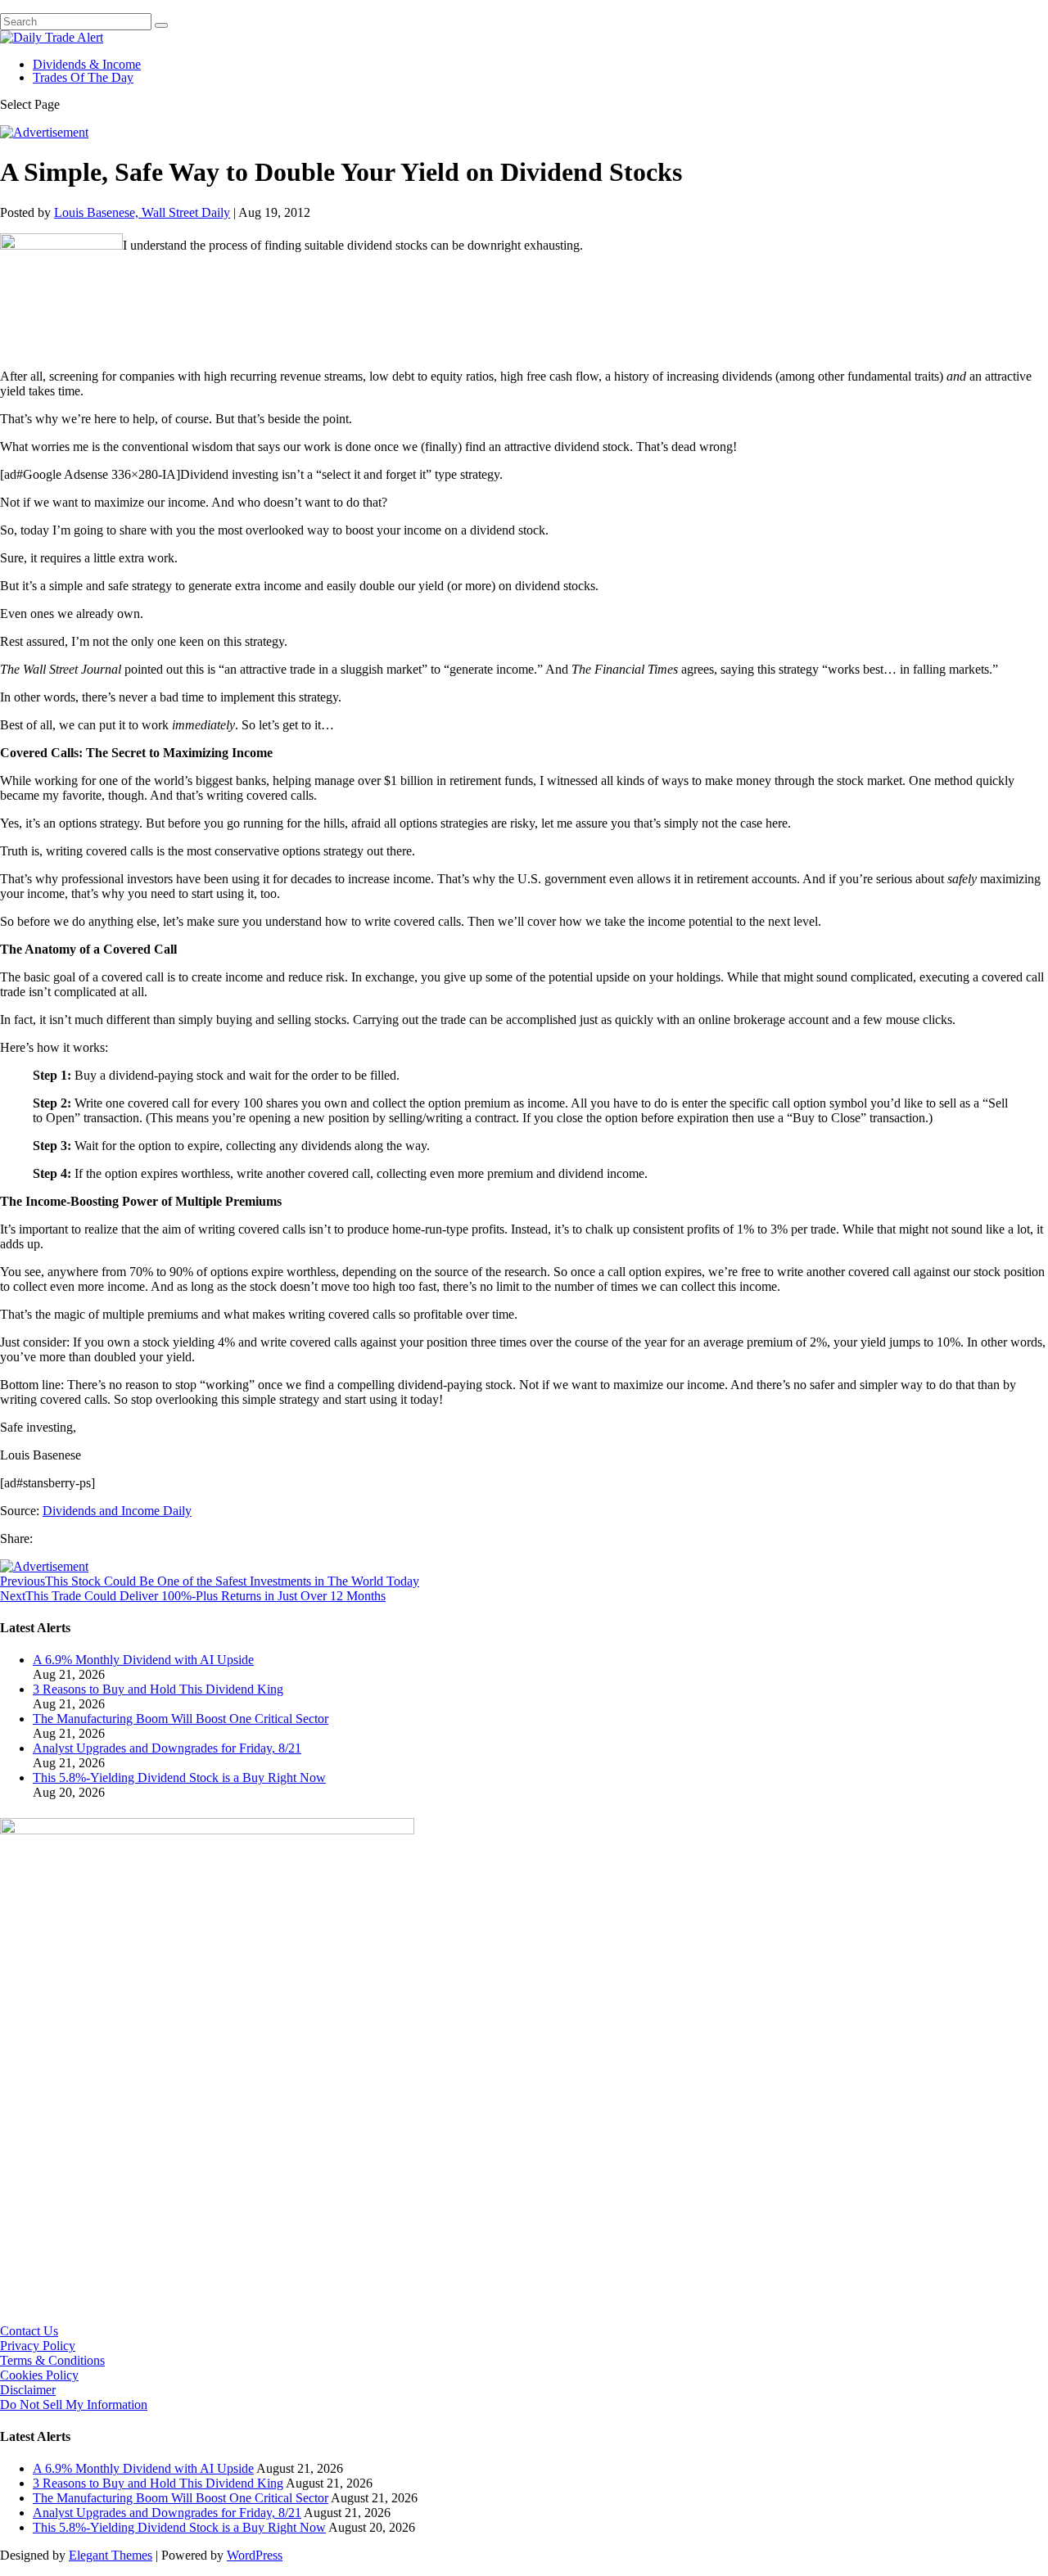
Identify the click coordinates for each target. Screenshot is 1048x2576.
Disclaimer (28, 2390)
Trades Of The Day (83, 77)
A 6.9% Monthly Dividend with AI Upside (143, 1660)
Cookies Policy (39, 2375)
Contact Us (29, 2331)
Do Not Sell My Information (74, 2405)
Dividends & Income (87, 64)
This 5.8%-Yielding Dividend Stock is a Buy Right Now (179, 1777)
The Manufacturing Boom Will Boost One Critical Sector (181, 1719)
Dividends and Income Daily (117, 1511)
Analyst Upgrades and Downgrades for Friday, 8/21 (167, 1748)
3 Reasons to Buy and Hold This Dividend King (158, 1689)
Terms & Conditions (52, 2360)
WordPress (255, 2555)
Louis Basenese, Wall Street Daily (142, 212)
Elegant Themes (111, 2555)
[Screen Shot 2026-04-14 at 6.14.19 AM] (207, 1830)
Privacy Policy (38, 2346)
